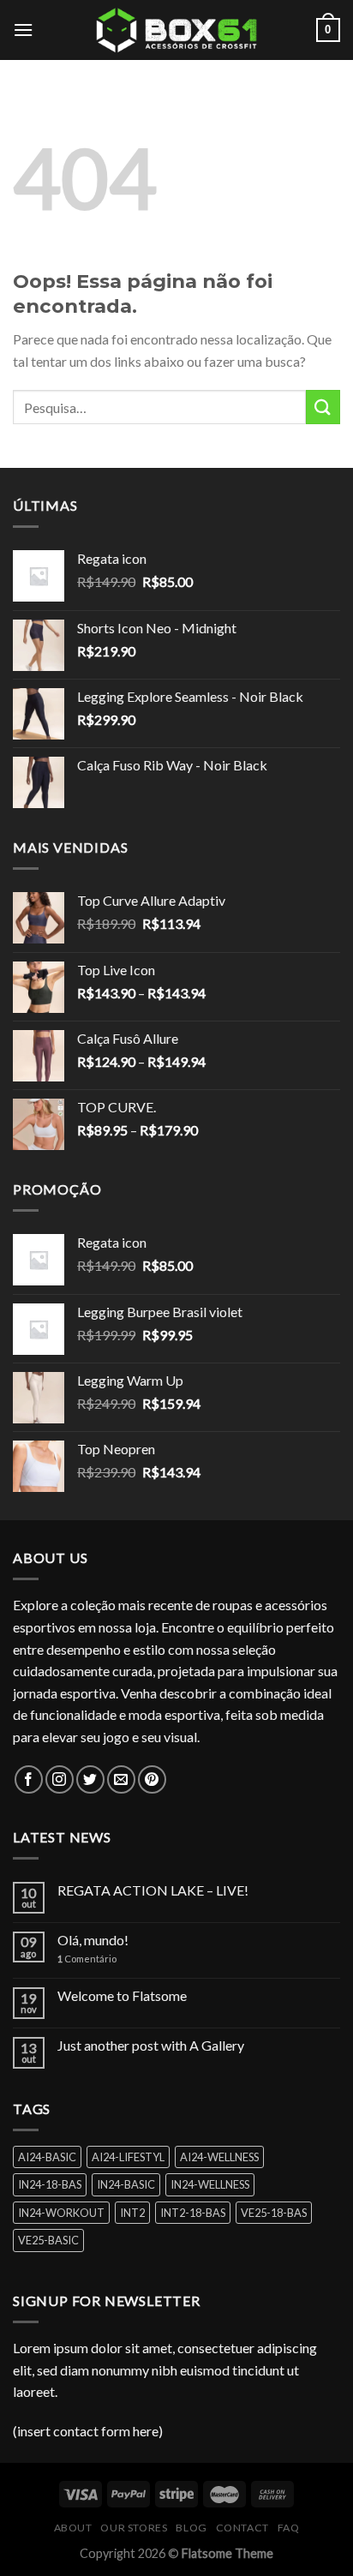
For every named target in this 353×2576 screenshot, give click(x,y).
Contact (242, 2528)
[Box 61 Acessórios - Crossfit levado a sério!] (176, 30)
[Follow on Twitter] (90, 1779)
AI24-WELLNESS (219, 2157)
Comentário (87, 1959)
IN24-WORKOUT (61, 2213)
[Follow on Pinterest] (152, 1779)
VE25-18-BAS (274, 2213)
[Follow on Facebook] (29, 1779)
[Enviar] (323, 407)
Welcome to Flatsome (122, 1995)
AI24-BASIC (47, 2157)
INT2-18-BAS (193, 2213)
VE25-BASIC (48, 2240)
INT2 (132, 2213)
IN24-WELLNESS (210, 2184)
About (73, 2528)
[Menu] (23, 30)
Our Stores (134, 2528)
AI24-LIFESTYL (128, 2157)
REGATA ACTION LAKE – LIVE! (153, 1890)
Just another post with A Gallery (151, 2045)
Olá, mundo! (93, 1940)
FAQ (289, 2528)
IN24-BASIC (126, 2184)
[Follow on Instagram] (60, 1779)
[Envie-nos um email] (121, 1779)
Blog (191, 2528)
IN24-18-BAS (50, 2184)
